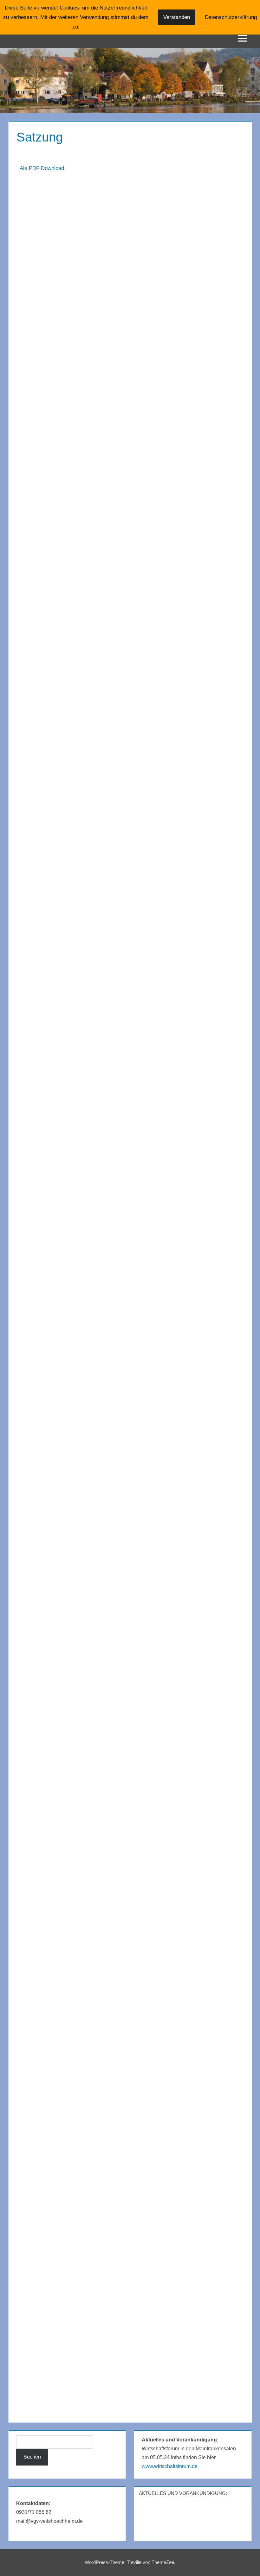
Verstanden (177, 17)
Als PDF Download (42, 168)
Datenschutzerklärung (231, 17)
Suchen (32, 2457)
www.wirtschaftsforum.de (170, 2466)
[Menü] (242, 38)
